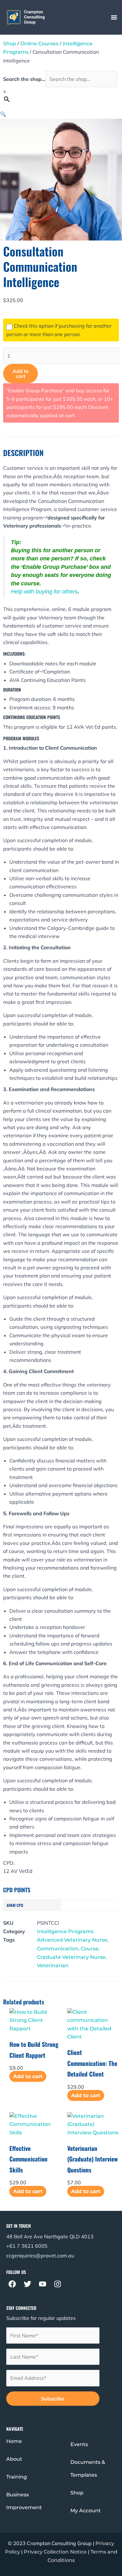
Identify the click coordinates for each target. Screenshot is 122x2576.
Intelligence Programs (65, 1931)
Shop (10, 44)
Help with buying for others (44, 592)
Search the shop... (24, 79)
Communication (58, 1949)
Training (17, 2477)
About (14, 2459)
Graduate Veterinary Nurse (71, 1957)
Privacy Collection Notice (55, 2552)
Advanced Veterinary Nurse (72, 1940)
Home (14, 2441)
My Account (86, 2511)
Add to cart (20, 374)
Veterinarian (53, 1966)
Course (90, 1949)
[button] (114, 17)
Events (79, 2444)
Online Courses (39, 44)
